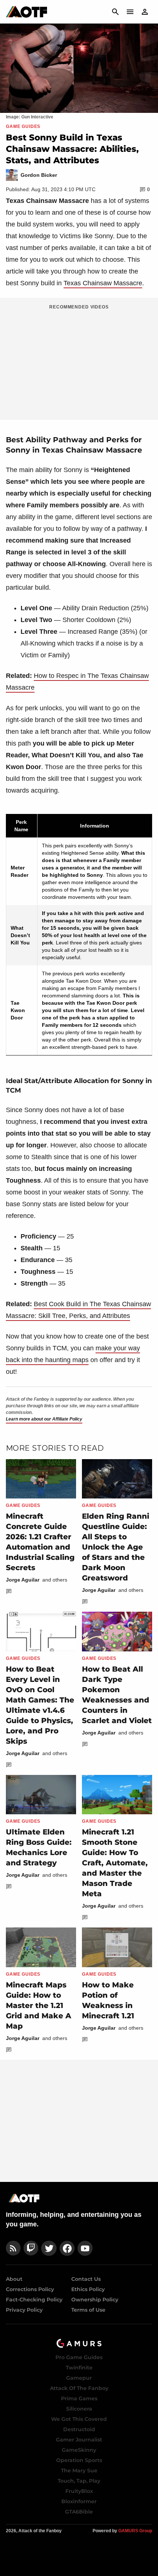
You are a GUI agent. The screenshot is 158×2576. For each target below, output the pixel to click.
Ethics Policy (88, 2289)
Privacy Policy (24, 2310)
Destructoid (79, 2429)
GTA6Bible (79, 2512)
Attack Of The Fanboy (79, 2388)
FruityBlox (79, 2491)
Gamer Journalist (79, 2440)
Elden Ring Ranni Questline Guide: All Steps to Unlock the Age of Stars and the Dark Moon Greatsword (116, 1547)
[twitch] (31, 2248)
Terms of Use (88, 2310)
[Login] (145, 12)
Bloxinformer (79, 2501)
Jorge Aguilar (23, 1580)
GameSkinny (79, 2450)
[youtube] (85, 2248)
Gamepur (79, 2378)
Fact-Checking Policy (34, 2300)
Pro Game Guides (79, 2357)
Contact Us (86, 2279)
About (14, 2279)
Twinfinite (79, 2368)
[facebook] (67, 2248)
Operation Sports (79, 2460)
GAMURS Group (135, 2531)
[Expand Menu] (130, 12)
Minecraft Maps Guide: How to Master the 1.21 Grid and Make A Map (39, 2005)
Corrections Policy (30, 2289)
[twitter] (49, 2248)
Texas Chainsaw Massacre (103, 283)
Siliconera (79, 2409)
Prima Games (79, 2398)
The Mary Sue (79, 2470)
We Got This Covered (79, 2419)
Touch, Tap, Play (79, 2481)
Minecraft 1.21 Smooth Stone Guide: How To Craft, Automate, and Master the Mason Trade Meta (115, 1863)
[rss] (13, 2248)
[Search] (115, 12)
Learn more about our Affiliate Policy (44, 1419)
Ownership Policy (95, 2300)
